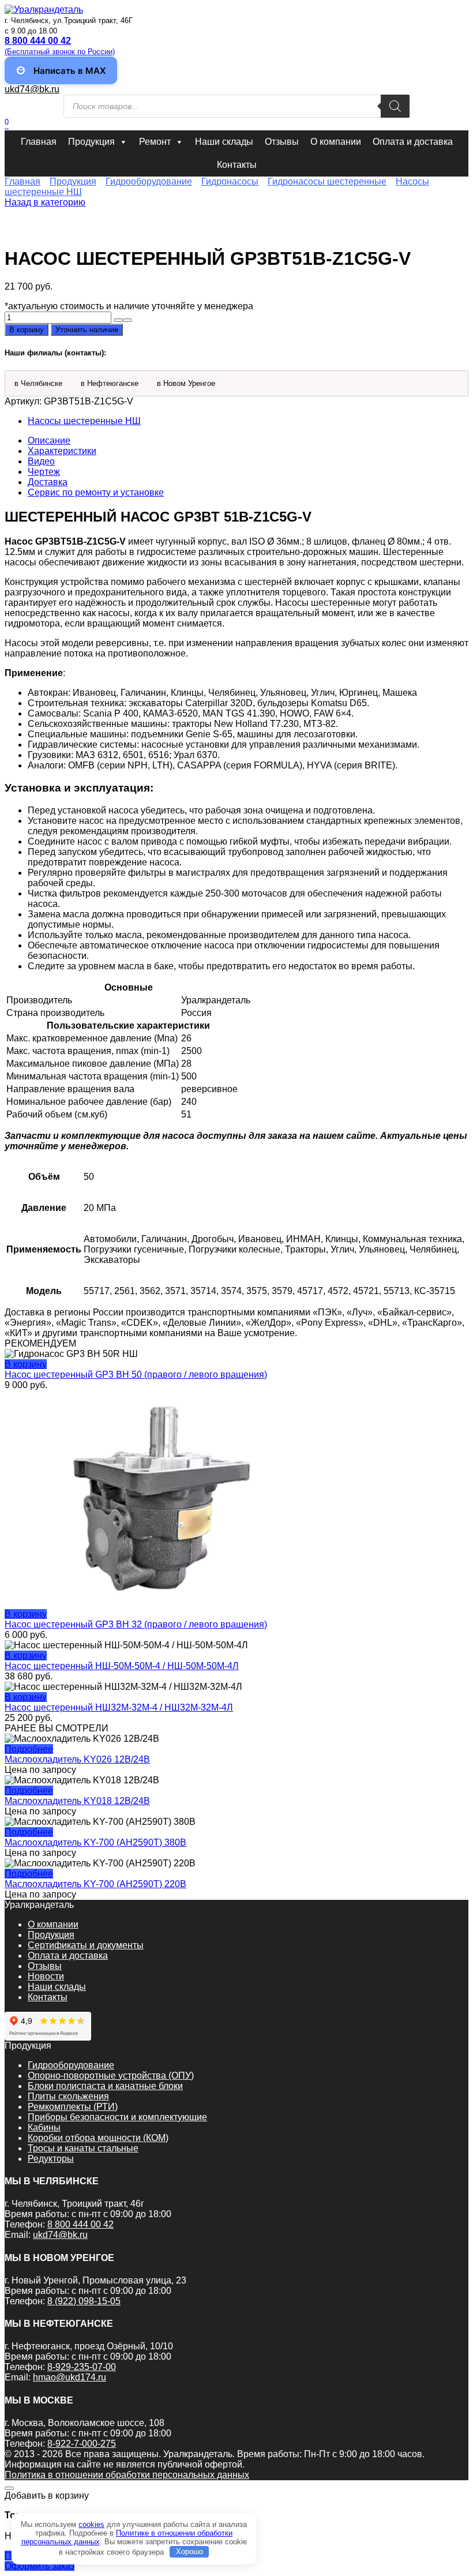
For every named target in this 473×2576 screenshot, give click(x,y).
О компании (336, 142)
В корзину (27, 330)
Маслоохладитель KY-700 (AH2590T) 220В (95, 1884)
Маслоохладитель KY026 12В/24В (77, 1759)
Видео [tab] (41, 461)
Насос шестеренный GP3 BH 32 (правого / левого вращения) (136, 1624)
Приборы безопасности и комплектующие (117, 2117)
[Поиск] (395, 106)
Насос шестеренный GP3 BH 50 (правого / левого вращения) (136, 1375)
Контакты (237, 165)
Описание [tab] (49, 440)
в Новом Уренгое (186, 383)
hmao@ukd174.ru (70, 2377)
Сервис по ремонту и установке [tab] (96, 492)
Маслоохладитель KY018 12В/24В (77, 1801)
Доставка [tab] (48, 482)
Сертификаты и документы (86, 1945)
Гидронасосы (230, 181)
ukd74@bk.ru (32, 89)
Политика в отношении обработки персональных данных (127, 2475)
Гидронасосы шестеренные (327, 181)
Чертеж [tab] (44, 472)
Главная (39, 142)
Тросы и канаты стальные (83, 2148)
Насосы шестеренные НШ (84, 421)
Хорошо (189, 2551)
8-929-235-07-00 (82, 2367)
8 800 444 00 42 (80, 2224)
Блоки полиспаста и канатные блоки (105, 2086)
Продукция (91, 142)
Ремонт (155, 142)
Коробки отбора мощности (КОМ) (98, 2138)
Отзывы (282, 142)
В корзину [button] (26, 1364)
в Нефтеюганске (110, 383)
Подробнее (29, 1749)
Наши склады (224, 142)
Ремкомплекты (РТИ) (73, 2107)
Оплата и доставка (413, 142)
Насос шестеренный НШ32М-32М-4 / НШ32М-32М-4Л (119, 1707)
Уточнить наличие (87, 330)
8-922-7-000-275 (82, 2444)
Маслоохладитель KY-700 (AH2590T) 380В (95, 1842)
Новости (46, 1976)
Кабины (44, 2127)
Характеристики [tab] (62, 451)
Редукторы (51, 2159)
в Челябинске (38, 383)
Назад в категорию (45, 202)
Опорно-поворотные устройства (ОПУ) (111, 2076)
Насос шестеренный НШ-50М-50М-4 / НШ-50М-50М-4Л (122, 1666)
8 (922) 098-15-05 (84, 2301)
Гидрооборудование (149, 181)
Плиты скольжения (68, 2096)
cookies (91, 2524)
